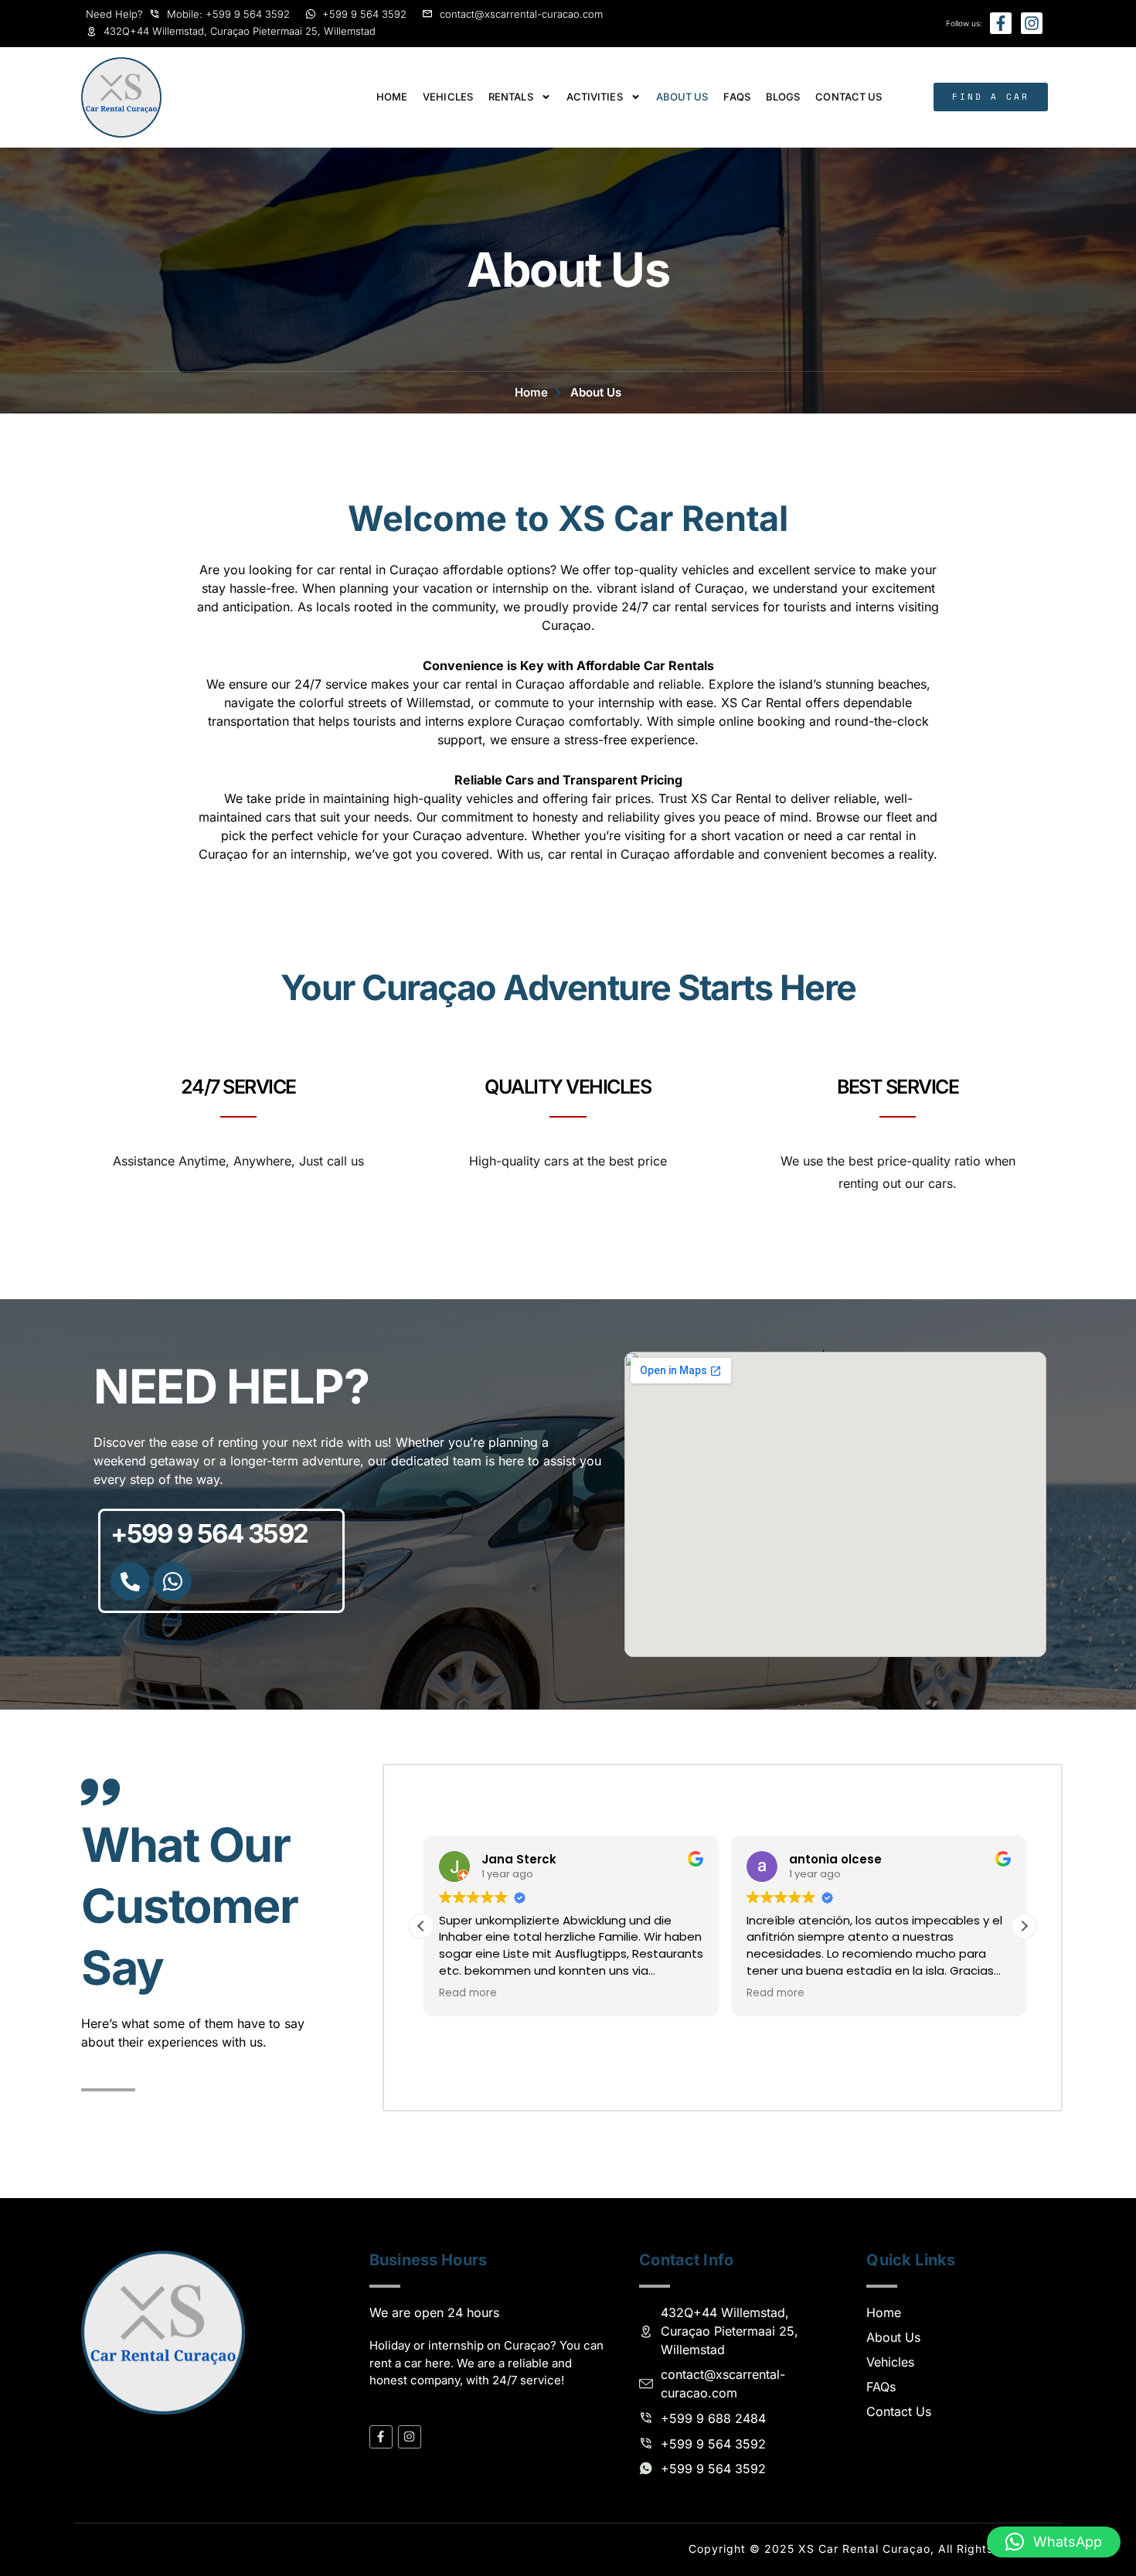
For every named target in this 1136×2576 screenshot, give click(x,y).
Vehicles (448, 97)
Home (392, 97)
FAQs (736, 97)
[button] (1024, 1926)
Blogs (783, 97)
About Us (682, 97)
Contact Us (849, 97)
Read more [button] (466, 1993)
